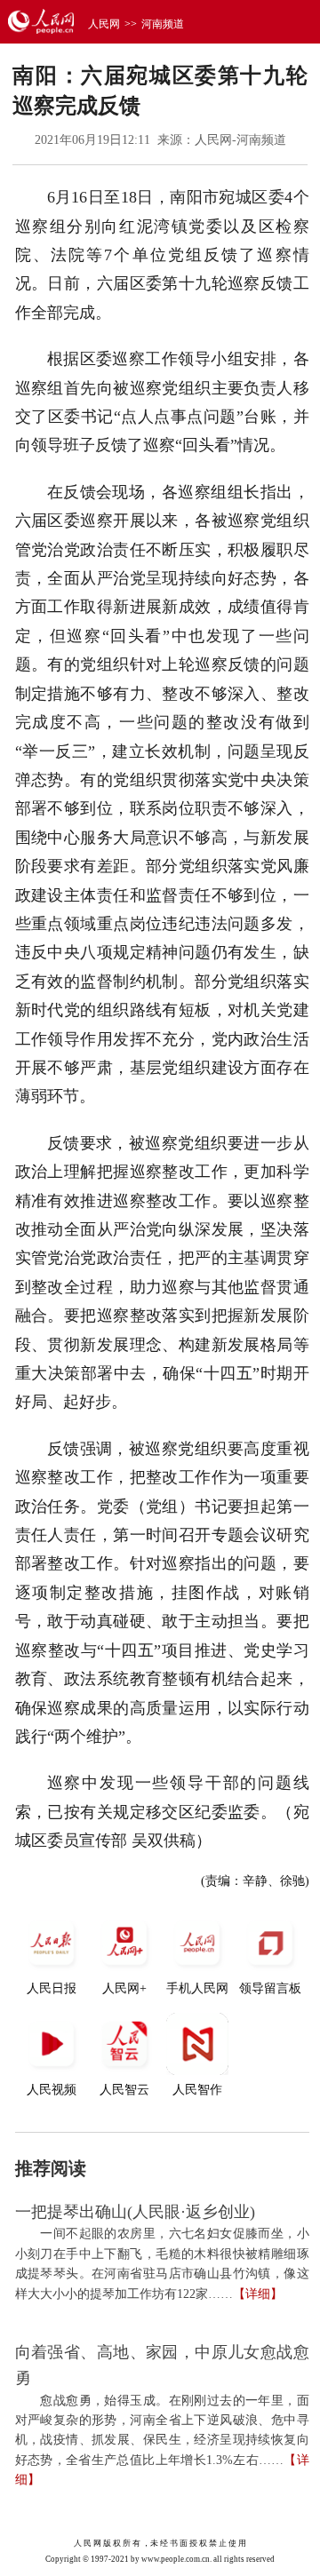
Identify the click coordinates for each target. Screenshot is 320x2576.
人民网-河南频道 (240, 140)
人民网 (104, 24)
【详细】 (258, 2294)
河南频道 (163, 24)
